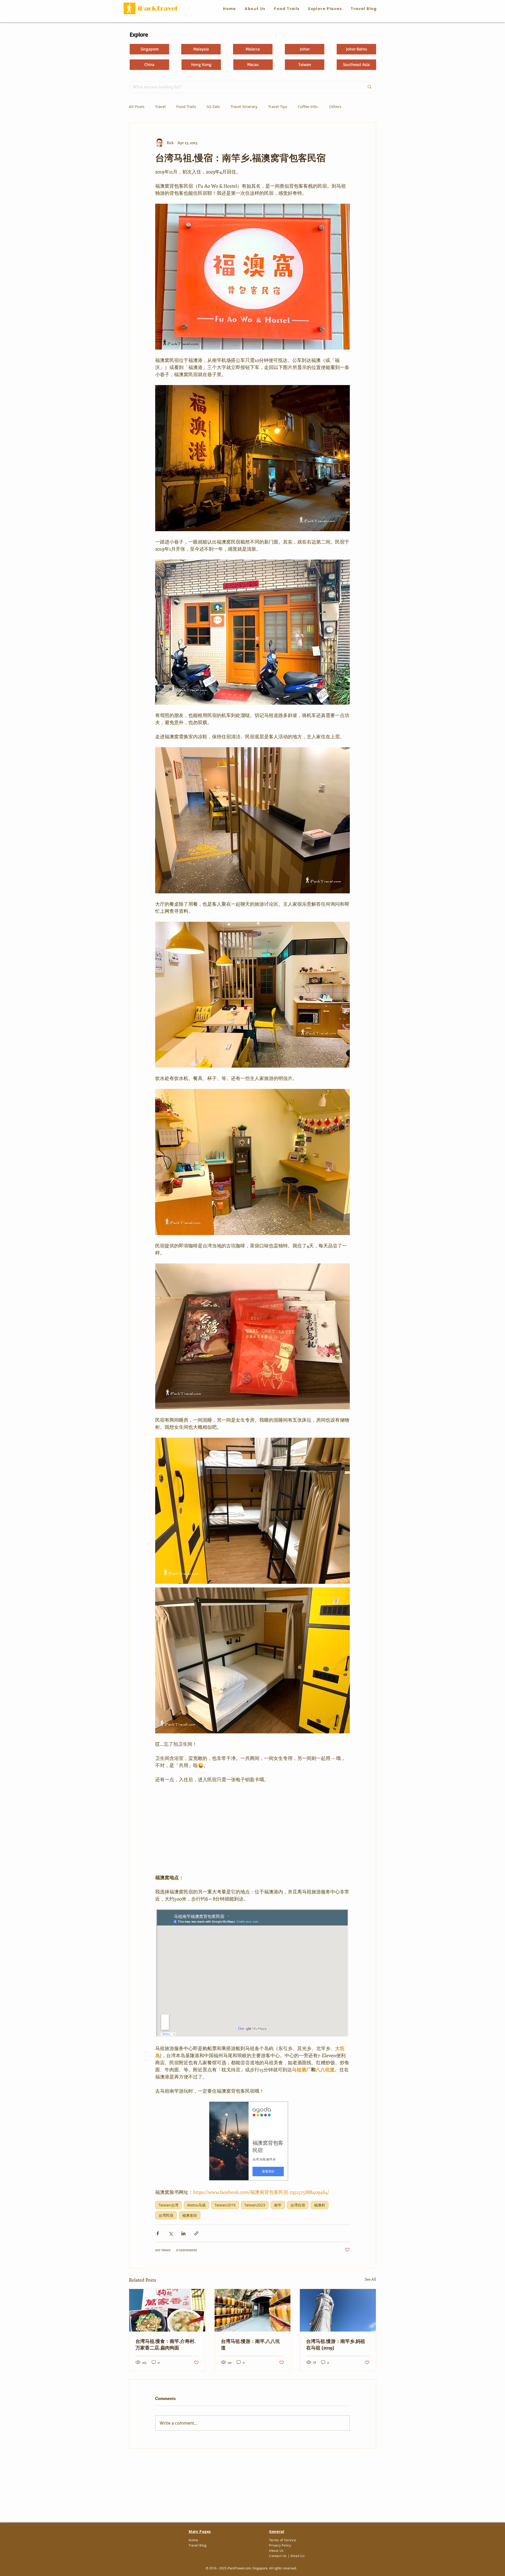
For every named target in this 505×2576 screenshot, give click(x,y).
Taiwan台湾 (168, 2205)
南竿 (278, 2205)
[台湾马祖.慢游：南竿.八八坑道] (253, 2310)
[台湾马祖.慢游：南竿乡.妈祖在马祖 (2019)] (338, 2310)
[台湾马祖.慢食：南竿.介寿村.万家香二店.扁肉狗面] (167, 2310)
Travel (160, 106)
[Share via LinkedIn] (183, 2233)
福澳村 (320, 2205)
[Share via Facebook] (158, 2233)
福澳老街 (190, 2215)
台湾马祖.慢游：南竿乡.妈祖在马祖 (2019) (336, 2344)
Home (193, 2540)
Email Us (298, 2556)
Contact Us (278, 2556)
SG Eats (213, 106)
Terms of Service (283, 2540)
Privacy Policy (280, 2545)
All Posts (137, 106)
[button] (287, 9)
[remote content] (252, 1829)
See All (370, 2279)
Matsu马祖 (196, 2205)
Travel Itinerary (244, 106)
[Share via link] (196, 2233)
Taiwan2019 (225, 2205)
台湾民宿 (166, 2215)
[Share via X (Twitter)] (171, 2233)
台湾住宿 (298, 2205)
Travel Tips (278, 106)
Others (335, 106)
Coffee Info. (308, 106)
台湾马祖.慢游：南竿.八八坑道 (250, 2344)
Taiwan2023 (255, 2205)
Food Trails (186, 106)
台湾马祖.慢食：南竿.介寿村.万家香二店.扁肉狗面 (165, 2344)
